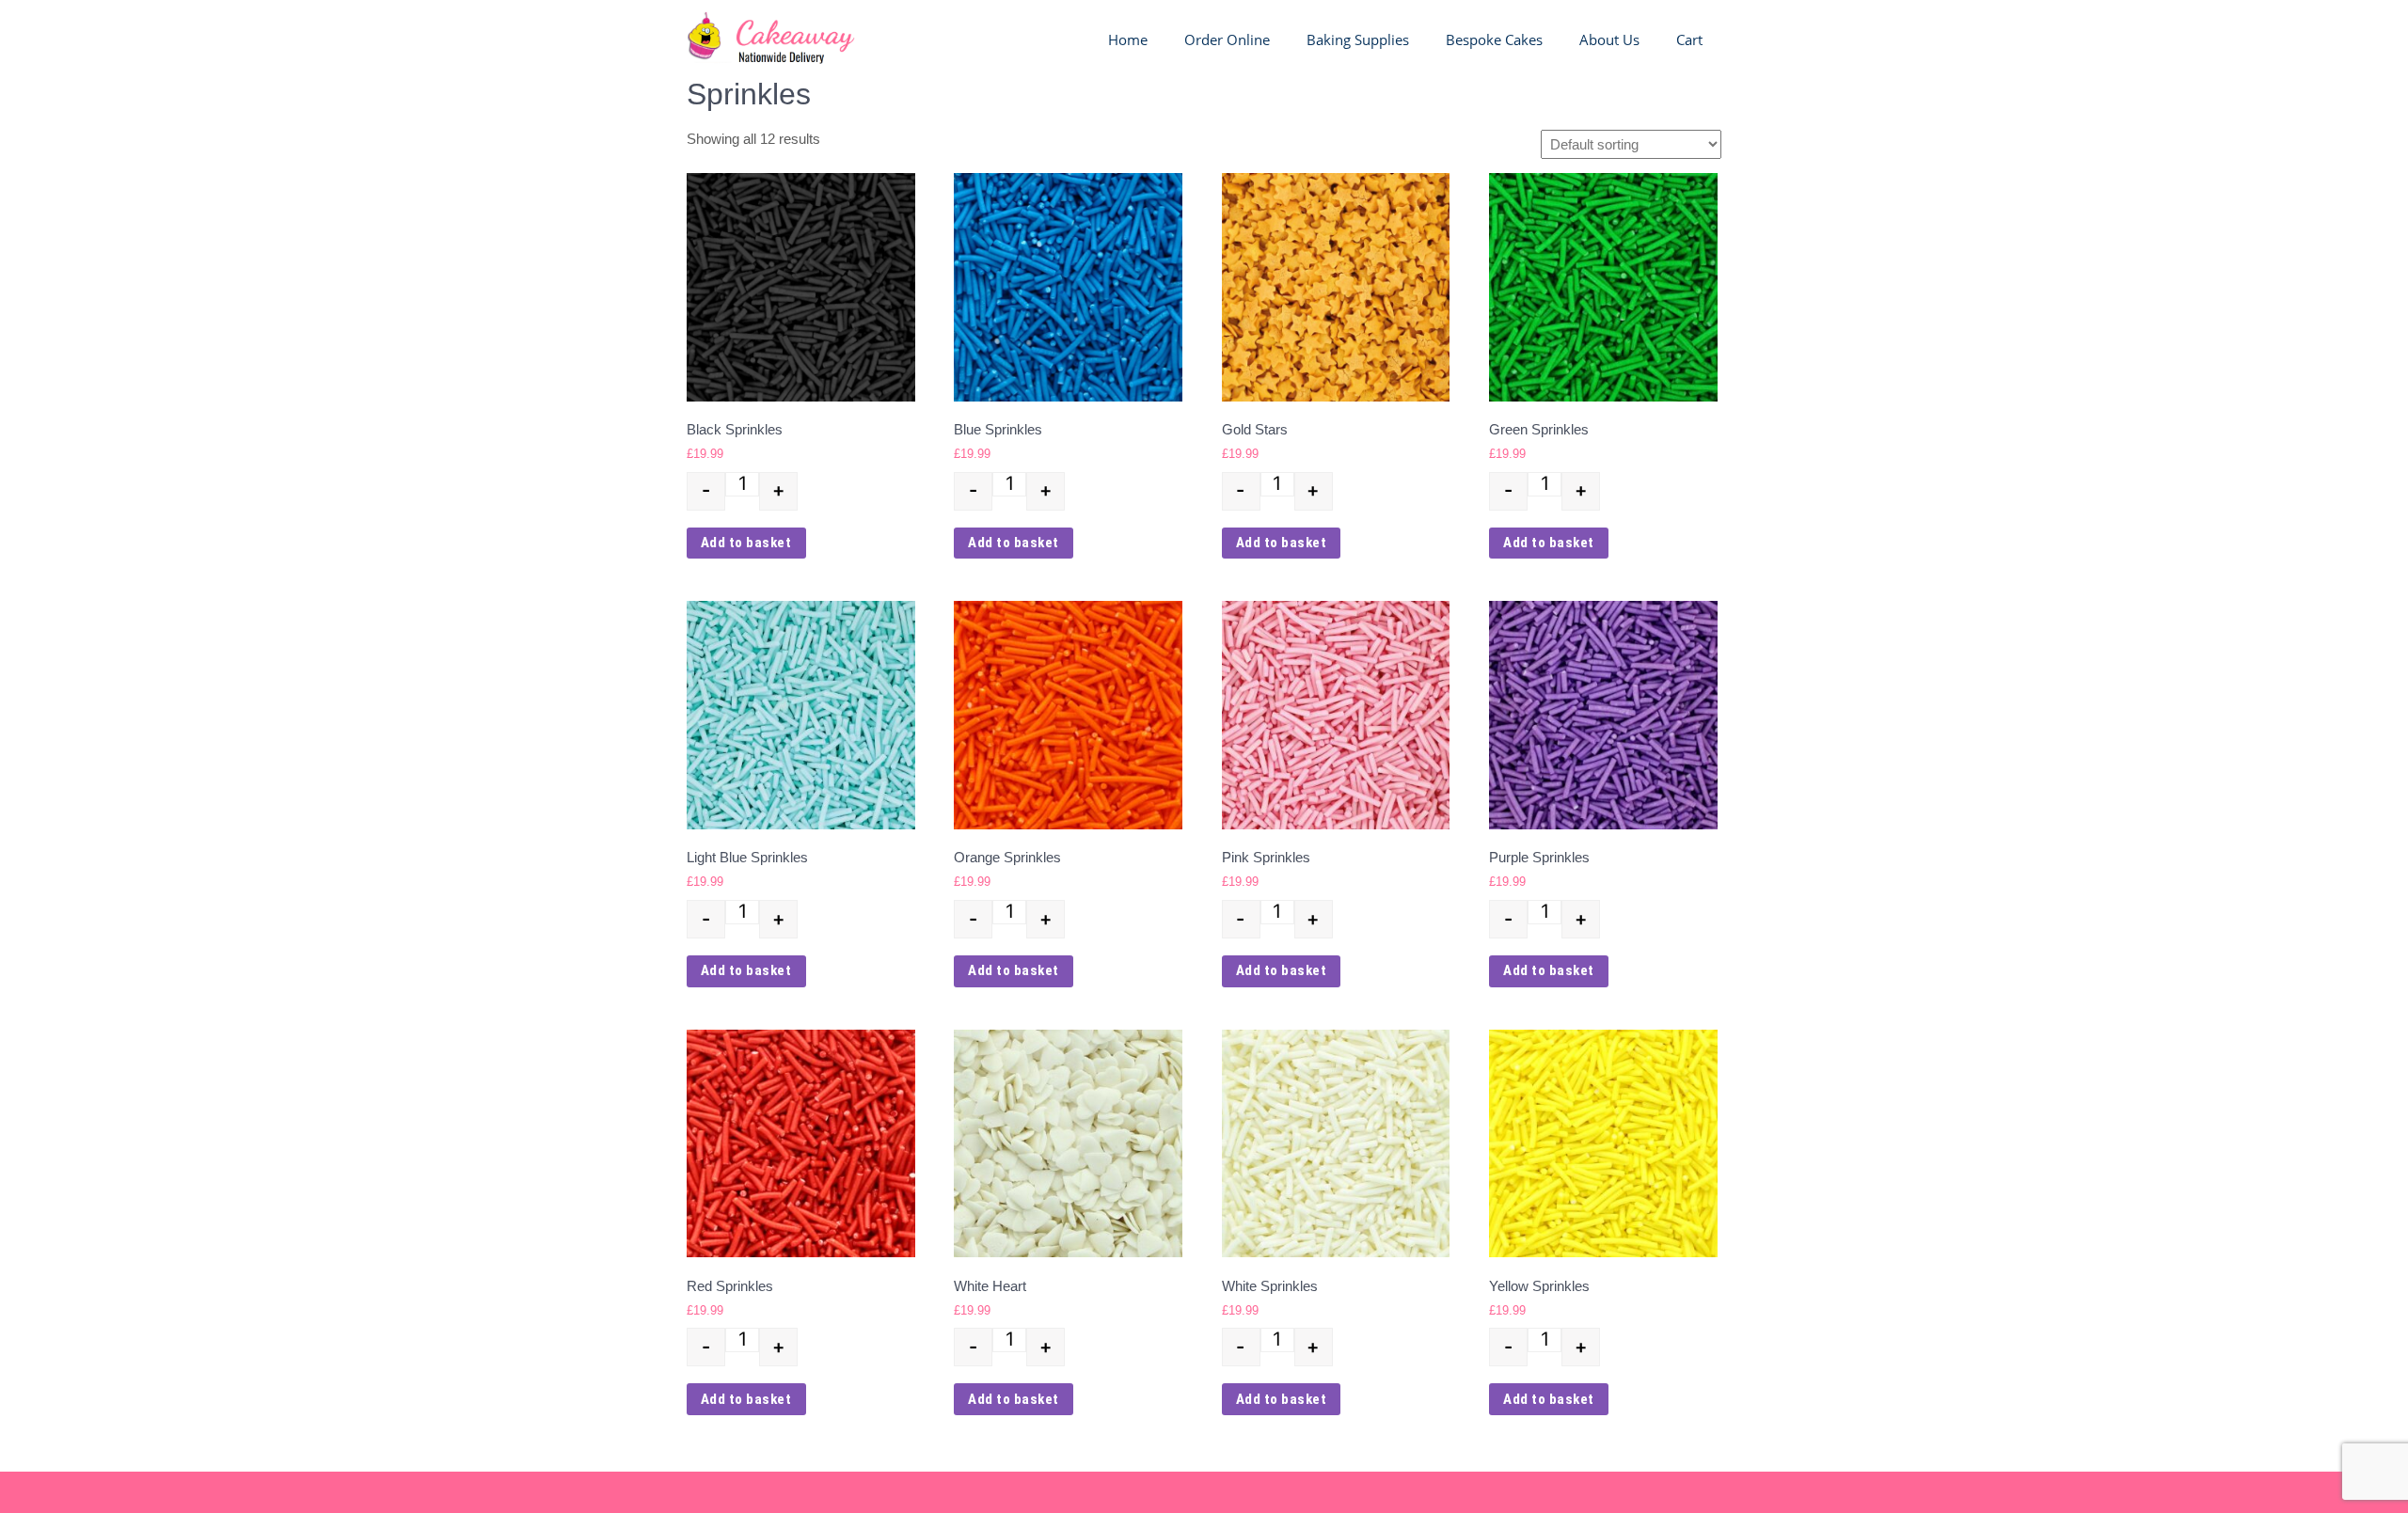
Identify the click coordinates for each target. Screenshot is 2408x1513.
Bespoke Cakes (1494, 39)
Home (1128, 39)
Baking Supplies (1358, 39)
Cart (1689, 39)
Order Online (1227, 39)
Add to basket (746, 543)
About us (1609, 39)
